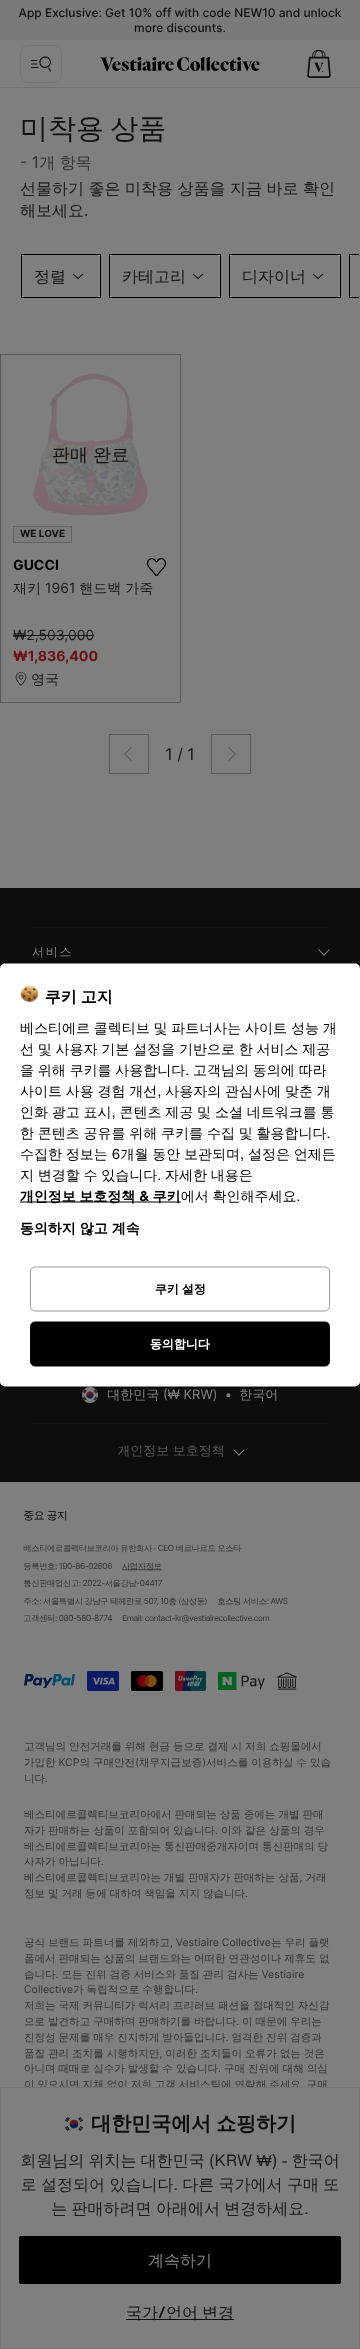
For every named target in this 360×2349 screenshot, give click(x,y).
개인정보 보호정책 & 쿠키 (100, 1195)
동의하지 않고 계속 (80, 1226)
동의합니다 (180, 1343)
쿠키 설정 (180, 1288)
